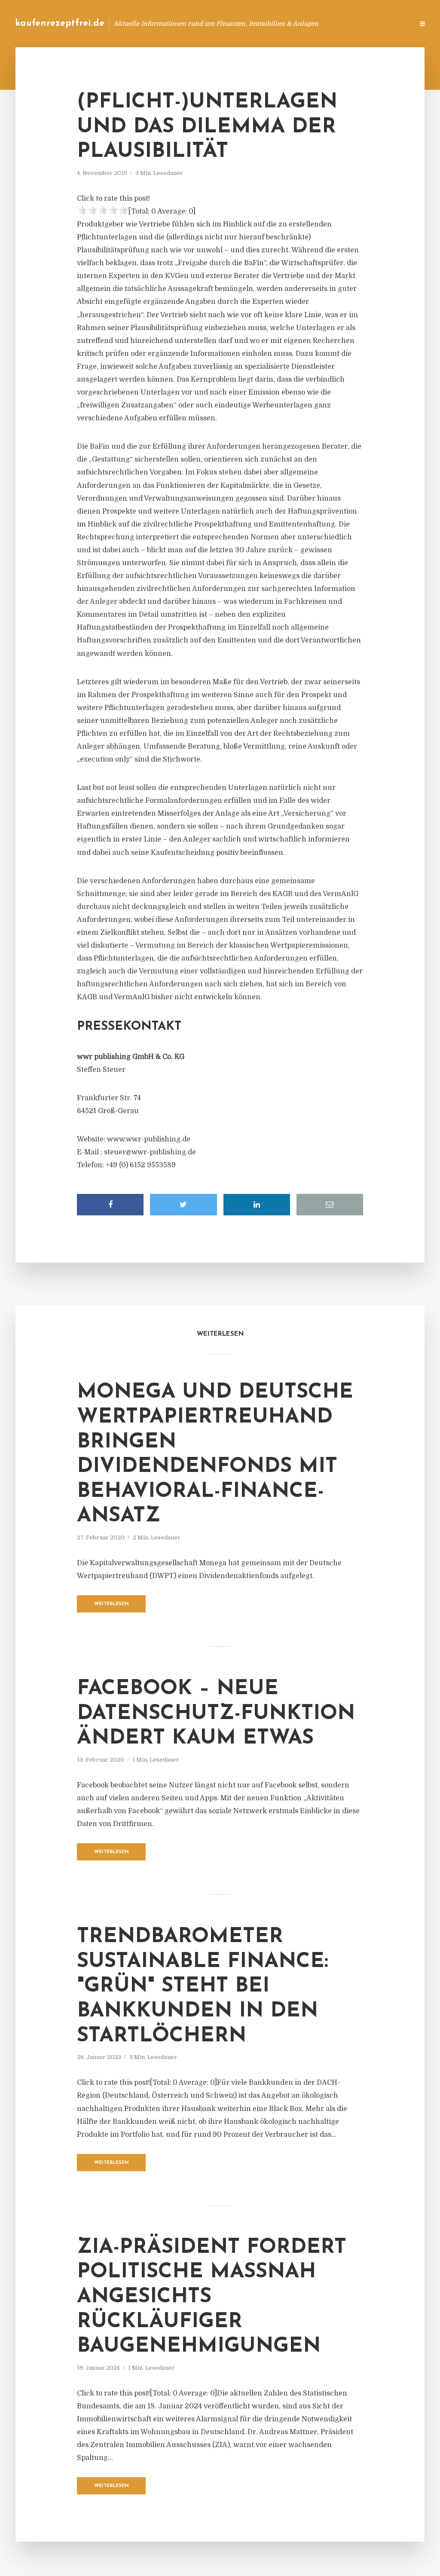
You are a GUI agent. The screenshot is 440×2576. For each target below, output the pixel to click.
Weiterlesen (112, 1604)
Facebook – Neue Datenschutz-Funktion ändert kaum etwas (216, 1714)
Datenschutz (388, 23)
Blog (270, 23)
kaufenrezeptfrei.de (60, 23)
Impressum (342, 23)
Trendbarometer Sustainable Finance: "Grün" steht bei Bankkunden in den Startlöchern (203, 1986)
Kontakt (302, 23)
